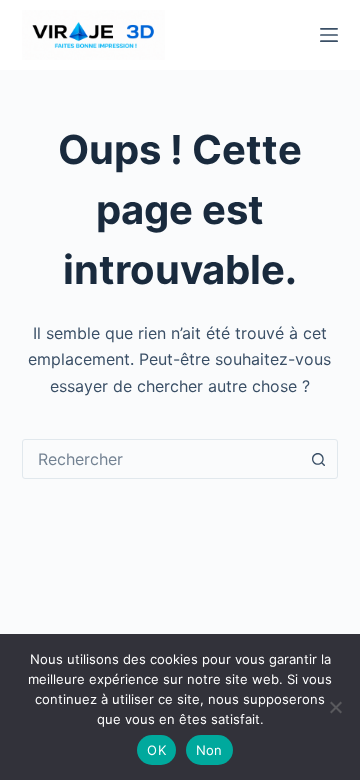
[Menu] (329, 35)
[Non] (335, 707)
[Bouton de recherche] (318, 459)
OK (156, 750)
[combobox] (161, 459)
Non (209, 750)
